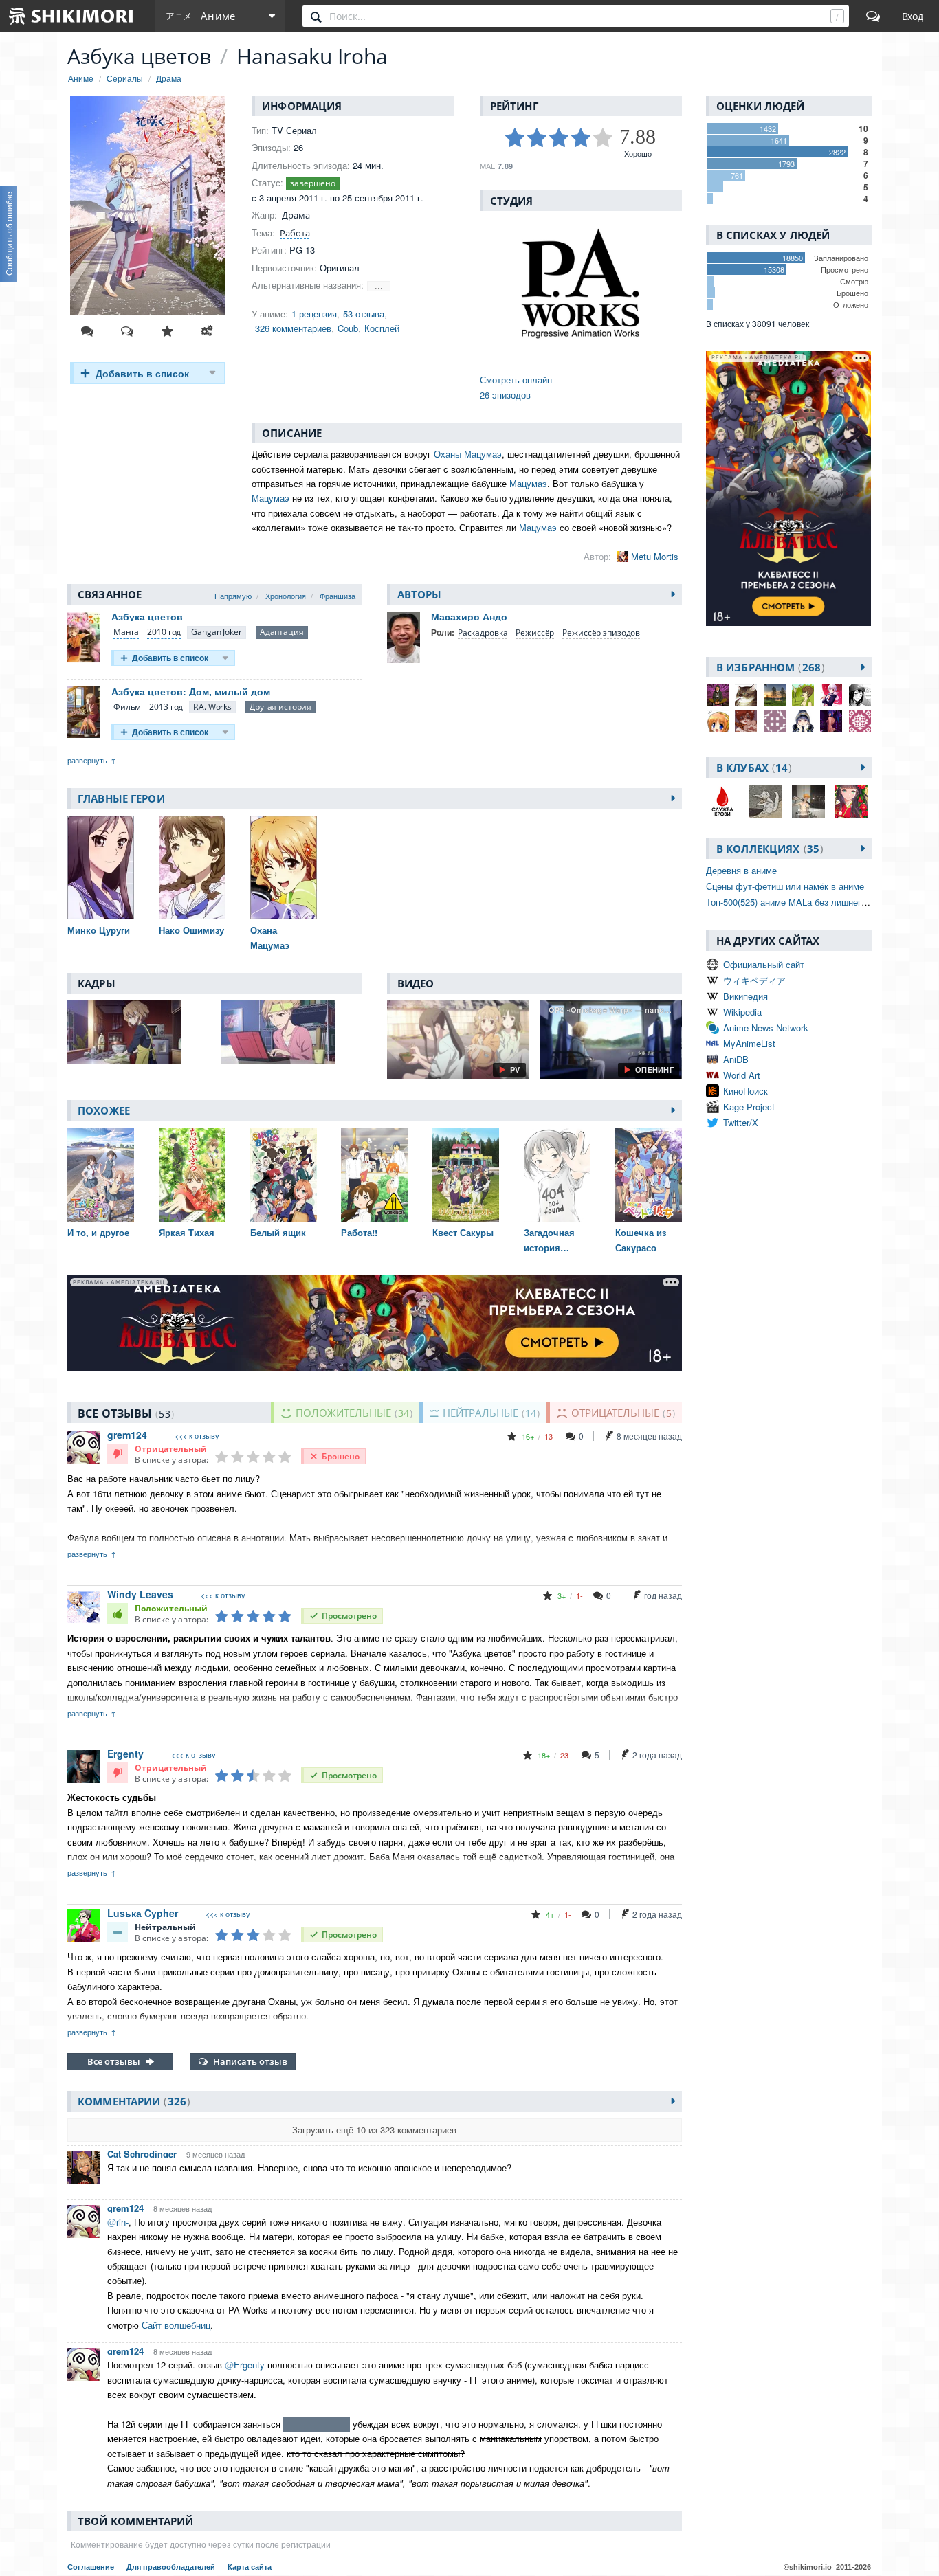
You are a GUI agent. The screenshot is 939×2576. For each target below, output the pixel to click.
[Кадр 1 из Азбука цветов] (138, 1032)
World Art (742, 1075)
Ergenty (125, 1754)
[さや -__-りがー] (718, 721)
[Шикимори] (71, 16)
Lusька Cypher (143, 1913)
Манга (126, 632)
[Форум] (873, 16)
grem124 (127, 1435)
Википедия (745, 996)
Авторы (420, 594)
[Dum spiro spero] (775, 721)
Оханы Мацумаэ (468, 454)
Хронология (286, 596)
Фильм (127, 707)
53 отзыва (364, 314)
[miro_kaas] (803, 695)
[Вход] (913, 16)
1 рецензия (314, 314)
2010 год (164, 632)
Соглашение (92, 2567)
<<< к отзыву (197, 1436)
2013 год (166, 707)
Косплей (382, 328)
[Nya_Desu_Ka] (746, 695)
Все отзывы (114, 2061)
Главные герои (121, 798)
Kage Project (749, 1107)
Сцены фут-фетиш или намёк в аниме (785, 886)
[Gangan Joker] (216, 632)
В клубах (752, 768)
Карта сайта (250, 2567)
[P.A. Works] (212, 707)
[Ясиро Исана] (831, 695)
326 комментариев (293, 328)
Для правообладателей (172, 2567)
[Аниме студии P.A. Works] (581, 285)
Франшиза (338, 596)
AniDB (736, 1059)
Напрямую (233, 596)
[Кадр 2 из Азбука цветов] (291, 1032)
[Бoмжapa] (718, 695)
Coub (348, 328)
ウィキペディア (754, 980)
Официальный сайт (764, 964)
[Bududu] (775, 695)
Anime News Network (766, 1028)
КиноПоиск (745, 1091)
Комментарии (132, 2101)
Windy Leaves (140, 1594)
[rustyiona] (860, 695)
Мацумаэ (528, 483)
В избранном (769, 667)
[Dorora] (831, 721)
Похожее (104, 1110)
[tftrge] (860, 721)
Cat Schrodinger (142, 2154)
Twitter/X (741, 1122)
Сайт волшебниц (176, 2325)
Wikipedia (742, 1012)
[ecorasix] (803, 721)
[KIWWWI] (746, 721)
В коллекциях (768, 849)
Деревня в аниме (741, 870)
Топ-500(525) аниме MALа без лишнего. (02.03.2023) (814, 902)
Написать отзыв (250, 2061)
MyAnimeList (749, 1043)
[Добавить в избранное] (167, 331)
